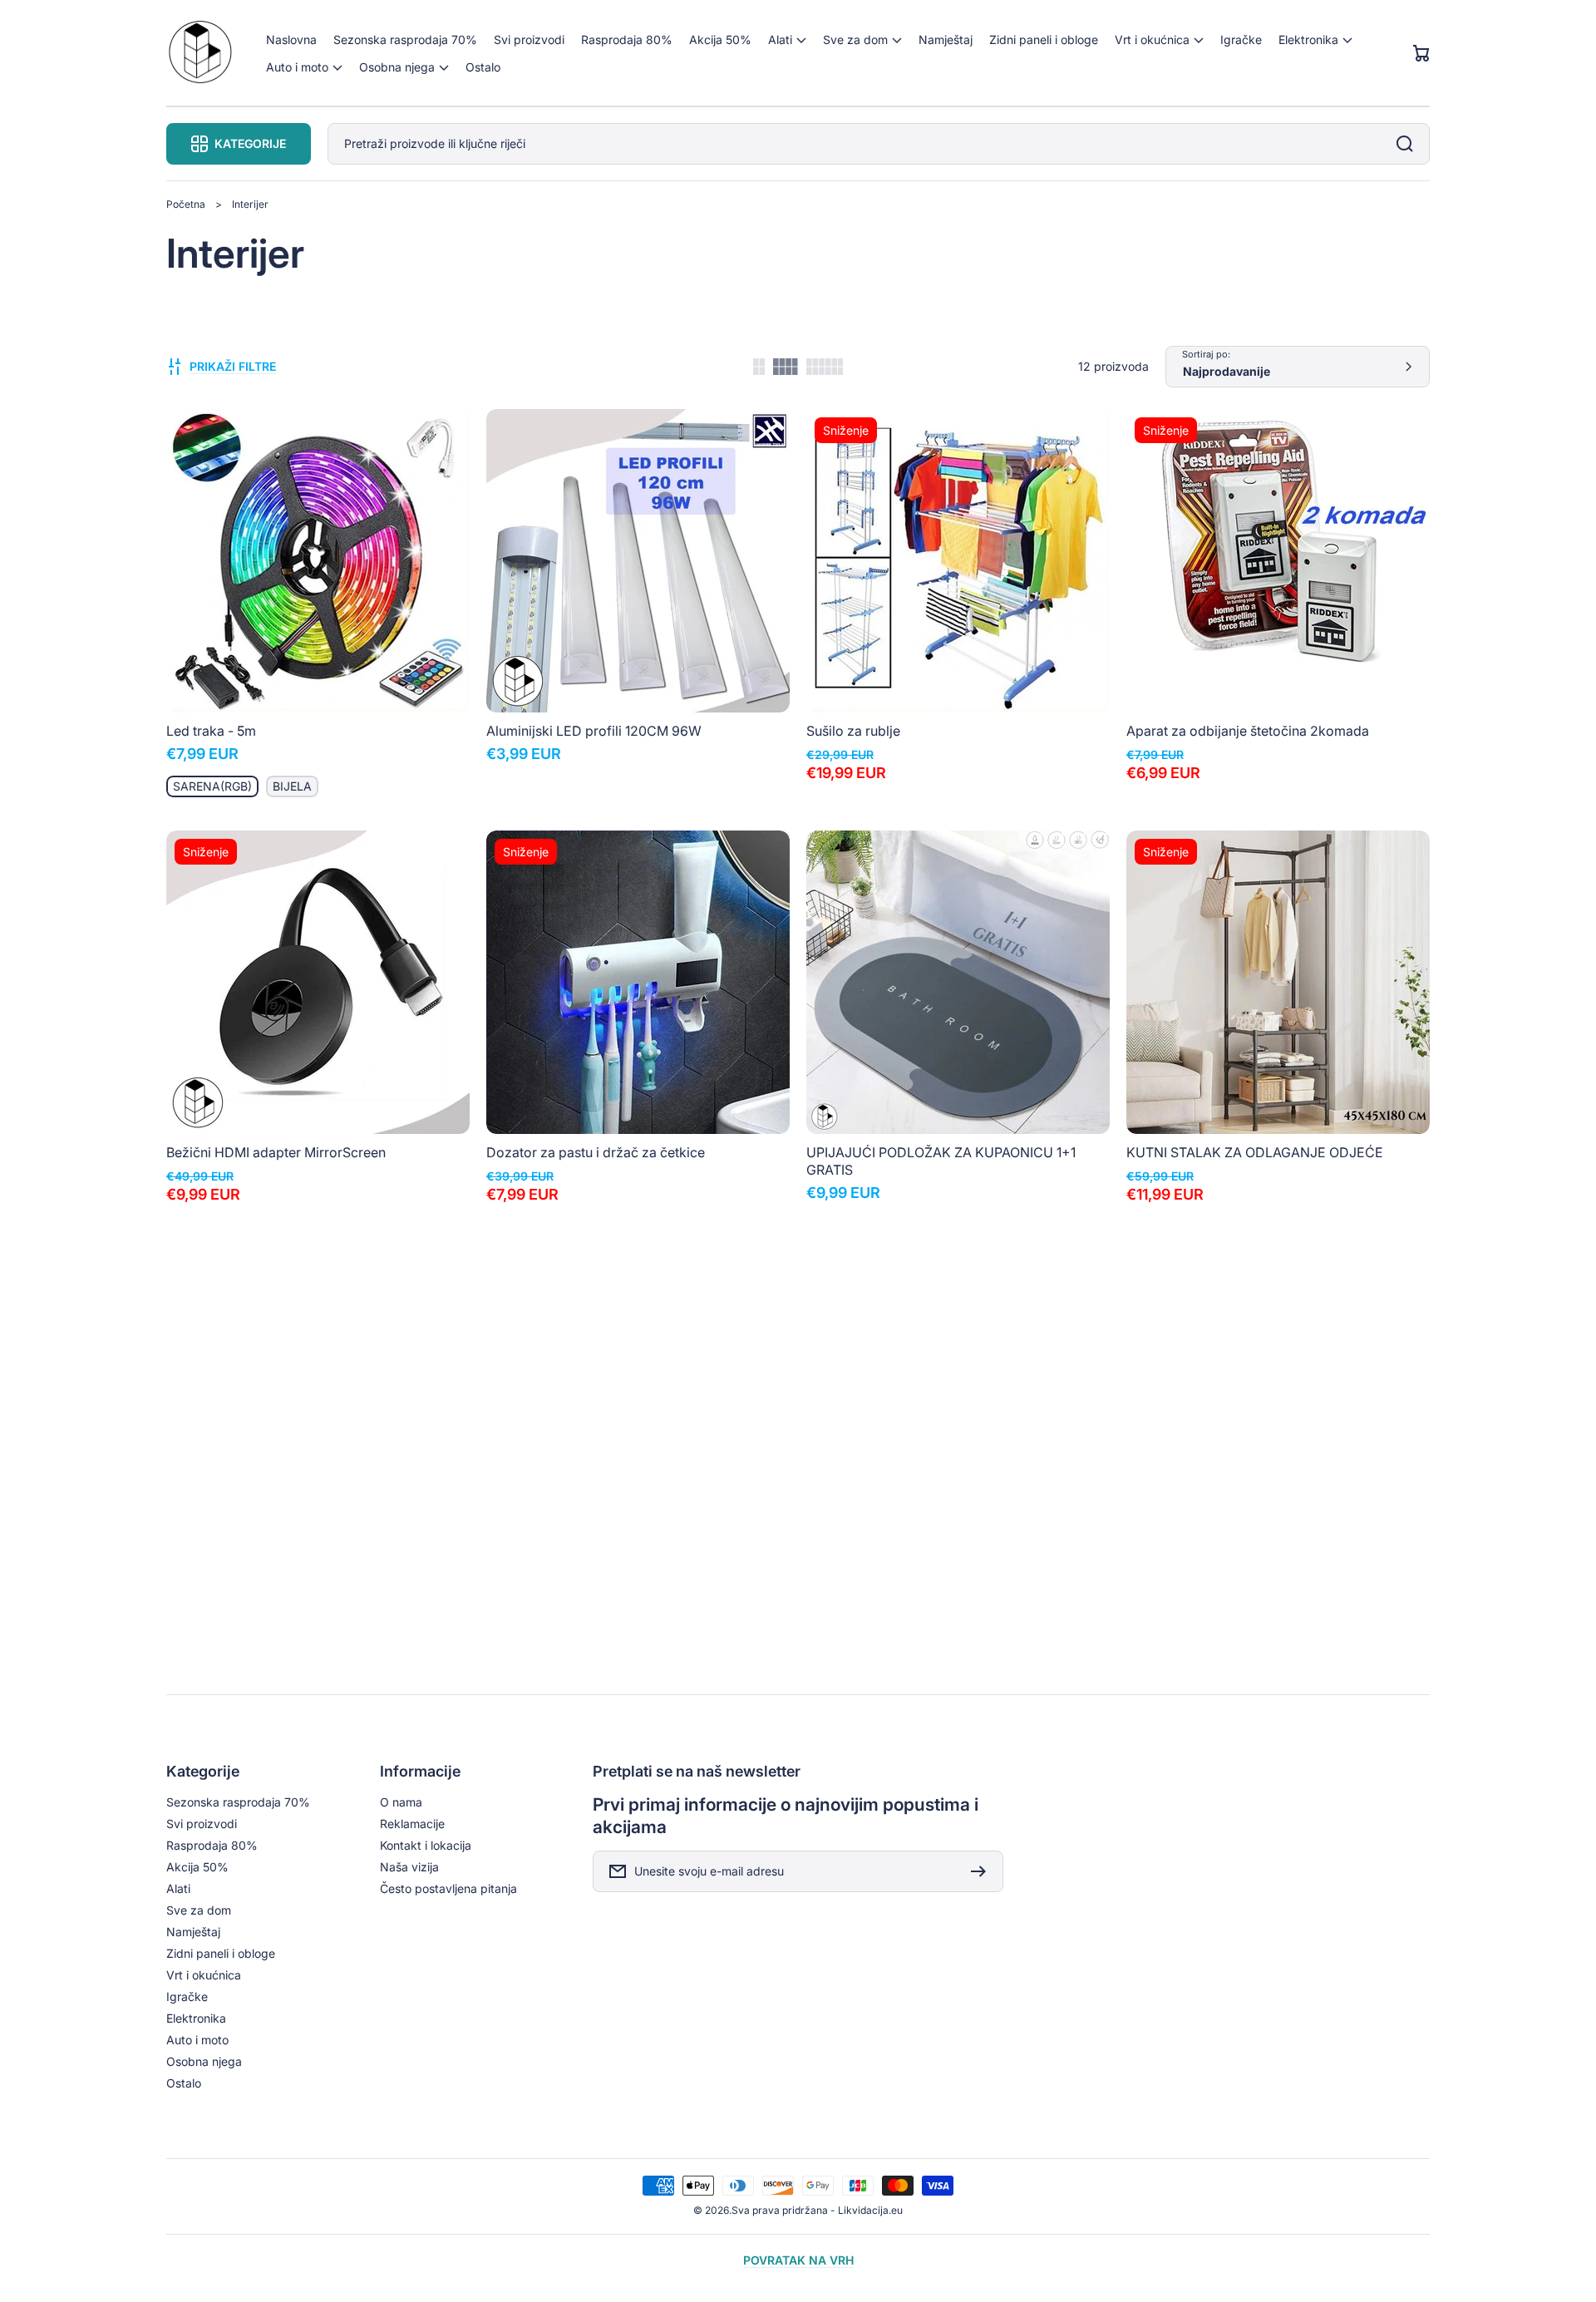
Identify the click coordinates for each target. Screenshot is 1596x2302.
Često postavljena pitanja (448, 1888)
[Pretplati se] (983, 1871)
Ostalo (184, 2083)
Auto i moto (197, 2040)
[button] (787, 39)
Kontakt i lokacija (426, 1845)
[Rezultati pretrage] (1409, 144)
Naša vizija (409, 1867)
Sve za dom (199, 1910)
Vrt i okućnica (204, 1975)
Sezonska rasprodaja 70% (238, 1802)
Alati (178, 1888)
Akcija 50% (197, 1867)
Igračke (187, 1996)
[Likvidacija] (200, 54)
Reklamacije (412, 1824)
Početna (186, 204)
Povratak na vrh (798, 2260)
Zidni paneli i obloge (221, 1953)
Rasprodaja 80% (212, 1845)
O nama (401, 1802)
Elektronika (196, 2018)
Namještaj (193, 1932)
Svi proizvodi (202, 1824)
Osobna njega (204, 2061)
